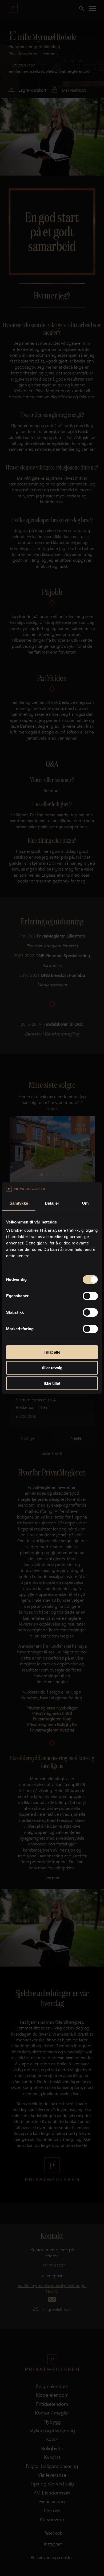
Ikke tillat (52, 1383)
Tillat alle (52, 1352)
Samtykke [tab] (19, 1203)
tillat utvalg (52, 1368)
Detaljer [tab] (52, 1203)
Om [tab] (85, 1203)
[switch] (90, 1296)
